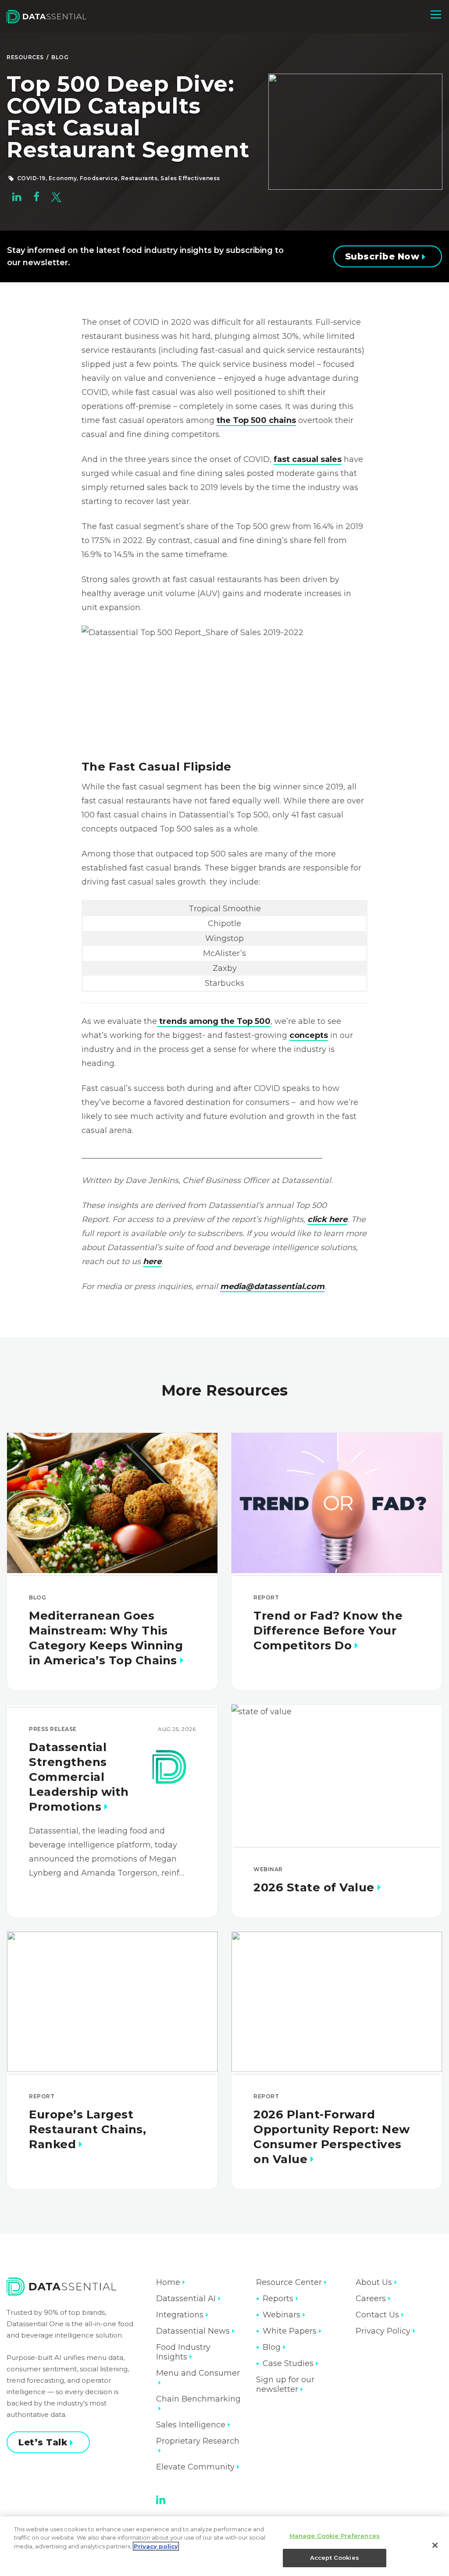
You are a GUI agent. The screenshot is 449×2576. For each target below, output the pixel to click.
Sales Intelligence (191, 2425)
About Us (374, 2282)
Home (168, 2282)
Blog (60, 57)
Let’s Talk (43, 2442)
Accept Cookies (335, 2558)
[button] (436, 14)
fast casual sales (308, 459)
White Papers (290, 2331)
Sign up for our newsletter (285, 2384)
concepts (309, 1035)
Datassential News (193, 2331)
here (152, 1261)
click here (327, 1219)
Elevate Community (195, 2467)
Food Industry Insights (183, 2352)
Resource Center (289, 2282)
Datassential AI (186, 2299)
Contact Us (377, 2315)
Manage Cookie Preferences (335, 2536)
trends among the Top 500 (214, 1021)
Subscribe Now (382, 256)
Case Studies (288, 2363)
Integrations (180, 2315)
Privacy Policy (383, 2331)
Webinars (282, 2315)
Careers (371, 2299)
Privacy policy (156, 2546)
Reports (278, 2299)
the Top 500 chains (256, 420)
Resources (25, 57)
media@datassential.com (272, 1286)
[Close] (435, 2545)
